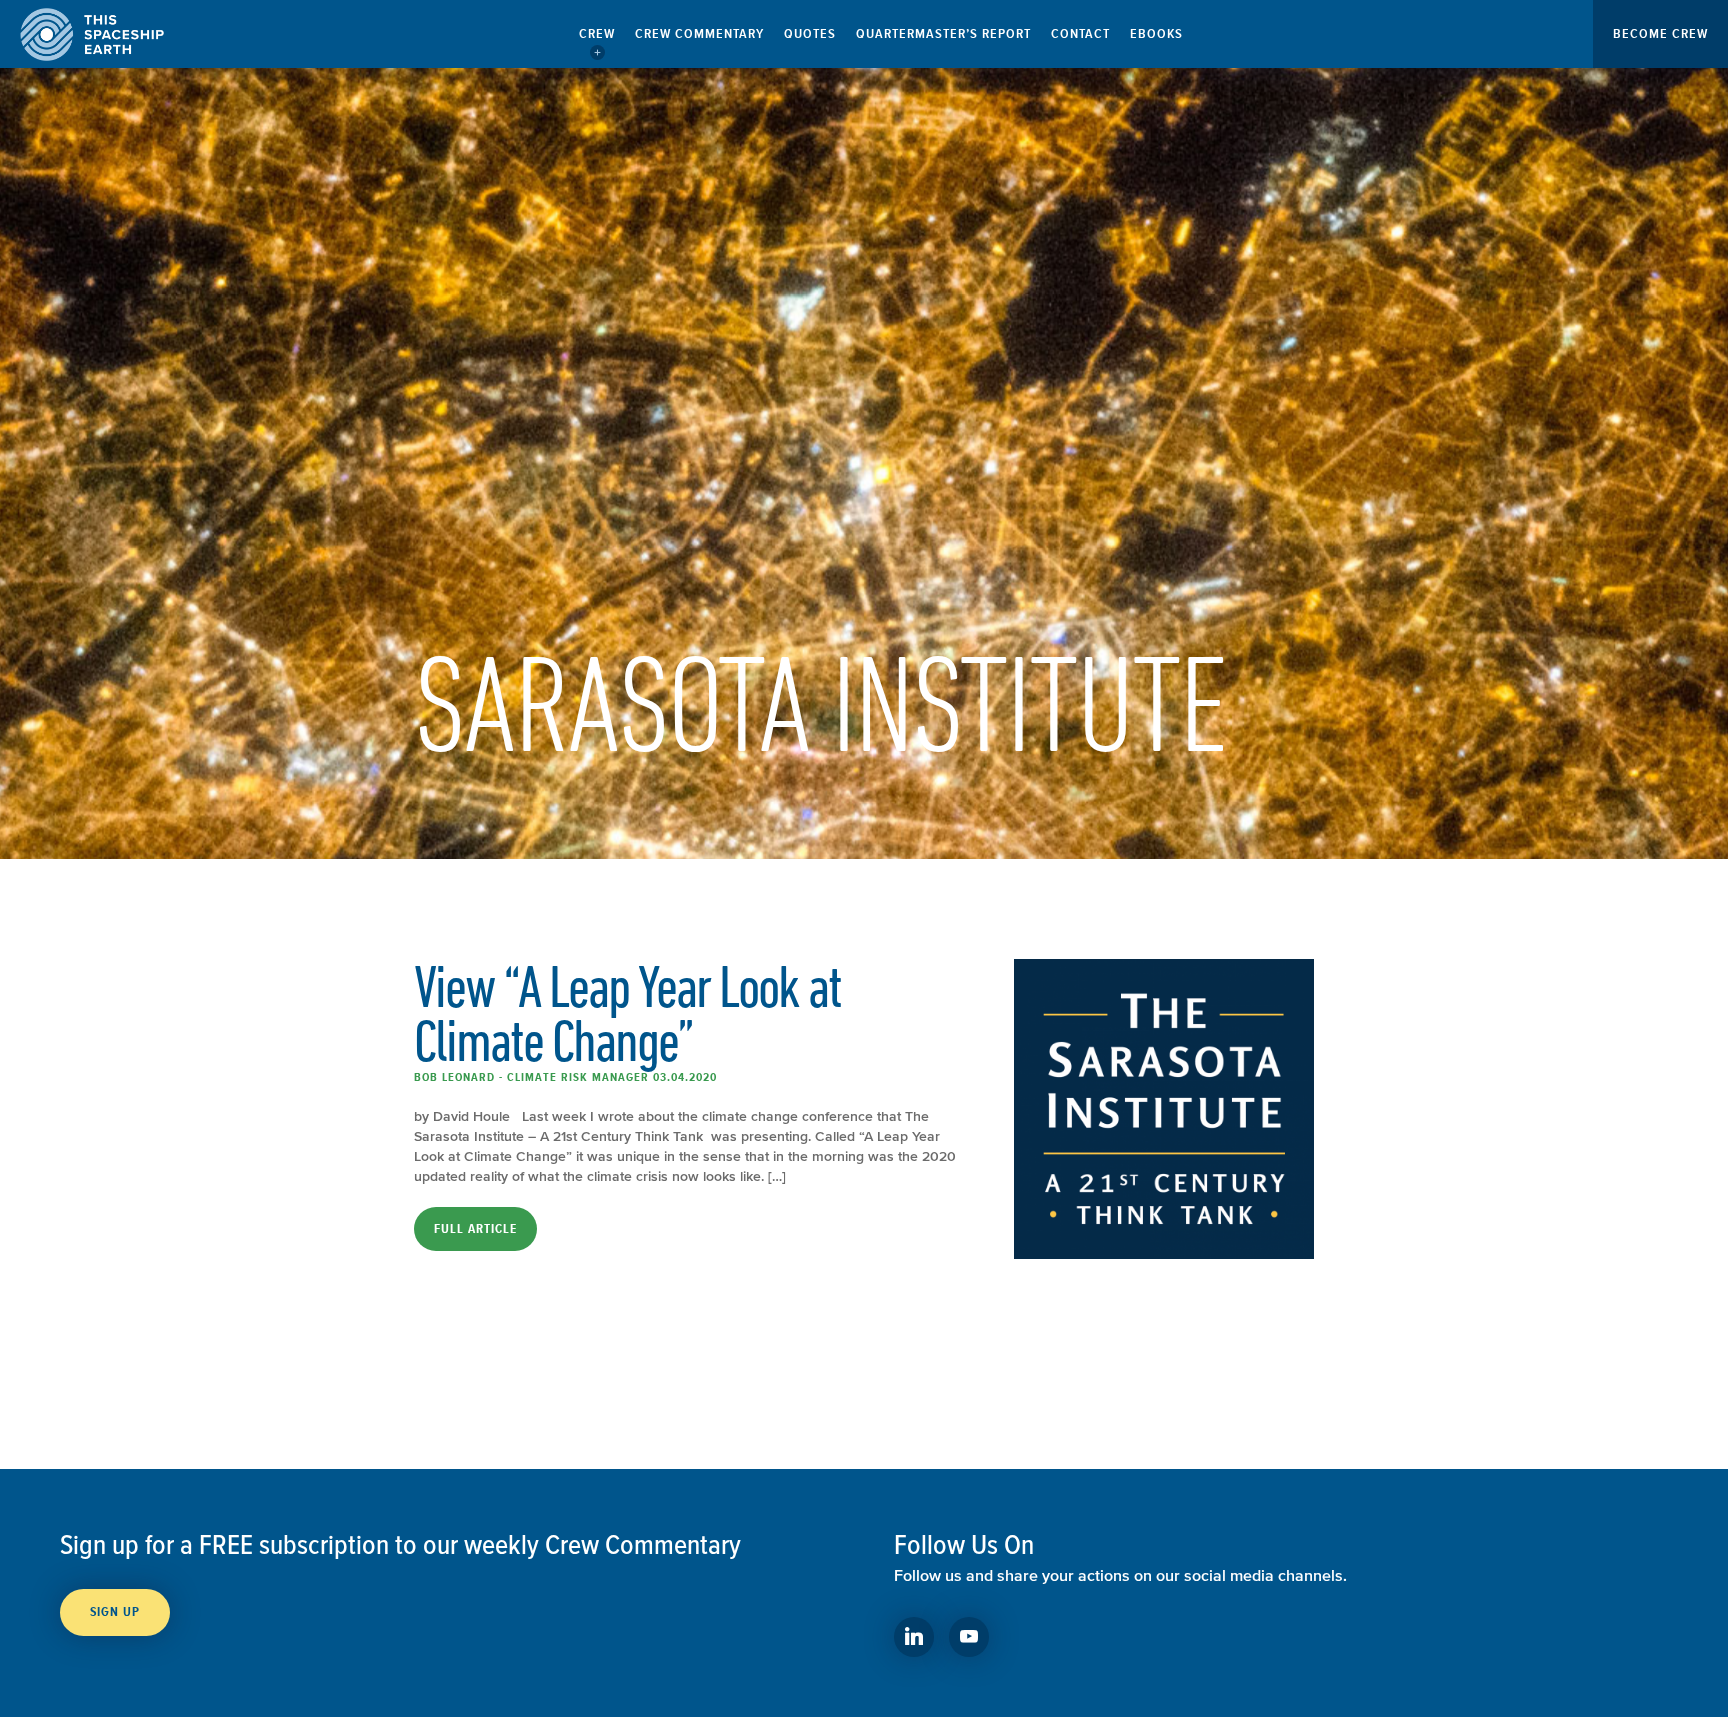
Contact (1080, 33)
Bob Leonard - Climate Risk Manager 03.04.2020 (565, 1077)
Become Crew (1660, 33)
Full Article (475, 1229)
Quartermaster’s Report (943, 33)
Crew (597, 33)
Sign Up (115, 1612)
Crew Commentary (699, 33)
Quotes (810, 33)
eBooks (1156, 33)
